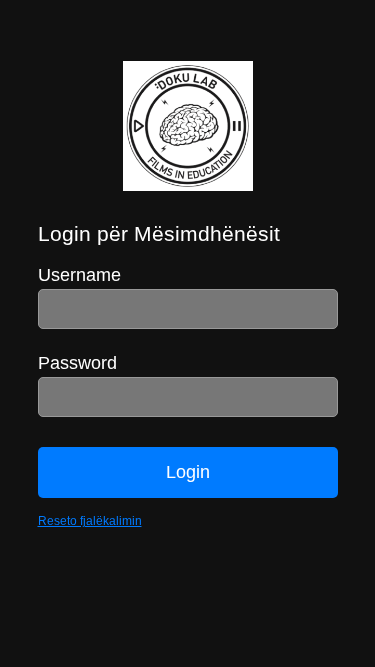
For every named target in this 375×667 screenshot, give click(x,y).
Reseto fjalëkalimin (90, 521)
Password (77, 363)
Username (79, 275)
